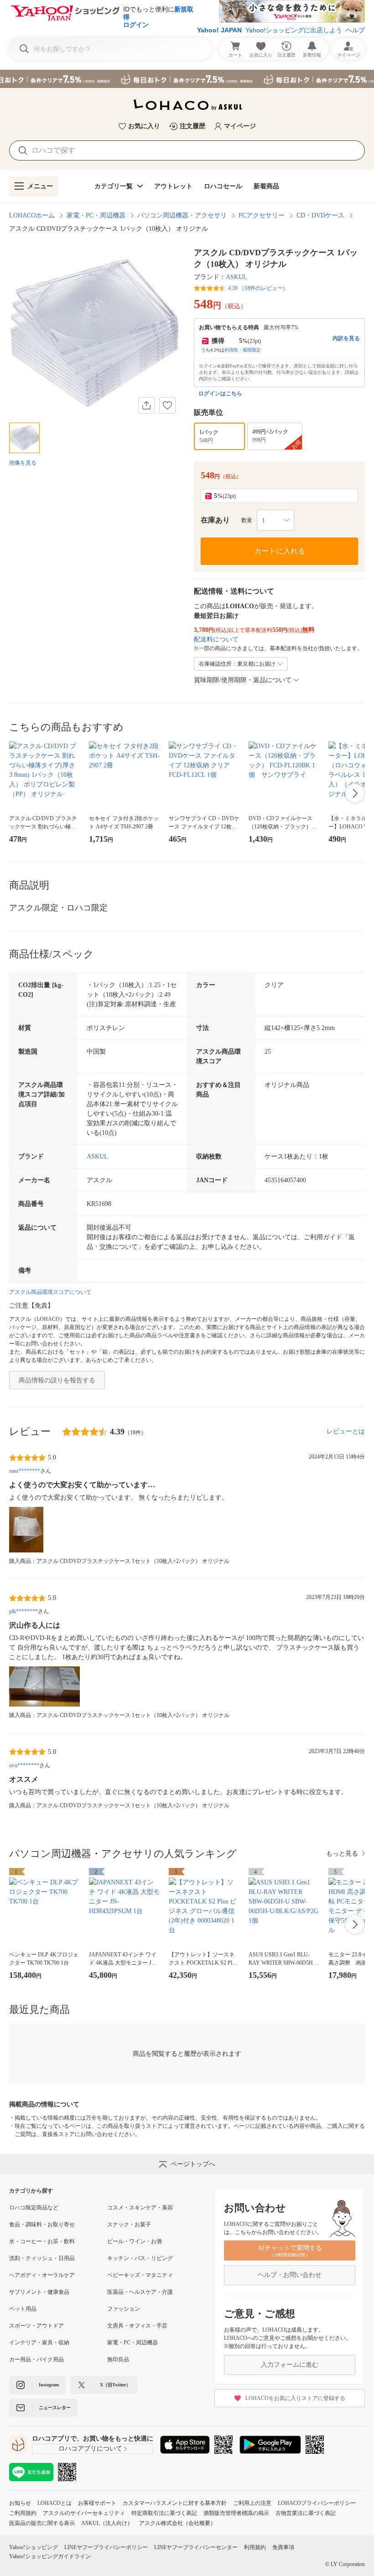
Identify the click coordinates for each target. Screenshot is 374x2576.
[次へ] (355, 793)
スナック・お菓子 (129, 2224)
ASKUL (236, 277)
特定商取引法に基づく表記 (164, 2513)
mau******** (25, 1471)
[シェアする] (146, 405)
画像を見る (23, 463)
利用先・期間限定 (243, 350)
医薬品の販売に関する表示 (42, 2523)
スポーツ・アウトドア (36, 2326)
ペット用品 (23, 2309)
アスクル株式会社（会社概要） (177, 2523)
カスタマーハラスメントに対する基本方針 (175, 2503)
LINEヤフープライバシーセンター (196, 2547)
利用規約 (255, 2547)
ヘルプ (355, 30)
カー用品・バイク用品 (36, 2359)
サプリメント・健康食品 (39, 2292)
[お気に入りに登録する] (167, 405)
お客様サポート (97, 2503)
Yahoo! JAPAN (219, 30)
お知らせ (20, 2503)
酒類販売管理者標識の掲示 (236, 2513)
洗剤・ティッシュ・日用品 (42, 2258)
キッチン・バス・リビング (140, 2258)
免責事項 (283, 2547)
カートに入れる (280, 551)
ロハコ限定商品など (34, 2208)
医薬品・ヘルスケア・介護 (140, 2292)
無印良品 (118, 2359)
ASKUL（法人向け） (107, 2523)
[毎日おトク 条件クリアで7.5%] (187, 79)
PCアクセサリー (262, 215)
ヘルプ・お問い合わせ (290, 2275)
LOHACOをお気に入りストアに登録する (295, 2398)
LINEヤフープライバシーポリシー (106, 2547)
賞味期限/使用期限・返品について (243, 680)
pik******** (23, 1611)
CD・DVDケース (320, 215)
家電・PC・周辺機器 (96, 215)
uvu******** (24, 1765)
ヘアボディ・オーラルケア (42, 2275)
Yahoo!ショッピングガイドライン (50, 2556)
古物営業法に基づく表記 (306, 2513)
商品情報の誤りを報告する (57, 1380)
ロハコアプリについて (90, 2449)
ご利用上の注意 (252, 2503)
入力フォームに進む (290, 2365)
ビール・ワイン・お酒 (135, 2241)
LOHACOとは (55, 2503)
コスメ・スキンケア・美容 (140, 2208)
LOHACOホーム (32, 215)
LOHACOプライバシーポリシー (317, 2503)
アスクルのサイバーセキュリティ (84, 2513)
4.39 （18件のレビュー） (258, 288)
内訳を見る (346, 338)
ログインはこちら (220, 393)
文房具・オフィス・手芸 (137, 2326)
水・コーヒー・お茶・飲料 (42, 2241)
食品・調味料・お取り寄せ (42, 2224)
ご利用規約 (23, 2513)
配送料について (216, 639)
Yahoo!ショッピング (34, 2547)
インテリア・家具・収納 (39, 2343)
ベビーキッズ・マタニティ (140, 2275)
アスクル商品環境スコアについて (50, 1292)
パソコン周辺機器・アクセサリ (182, 215)
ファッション (124, 2309)
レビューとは (346, 1431)
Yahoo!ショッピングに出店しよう (294, 30)
